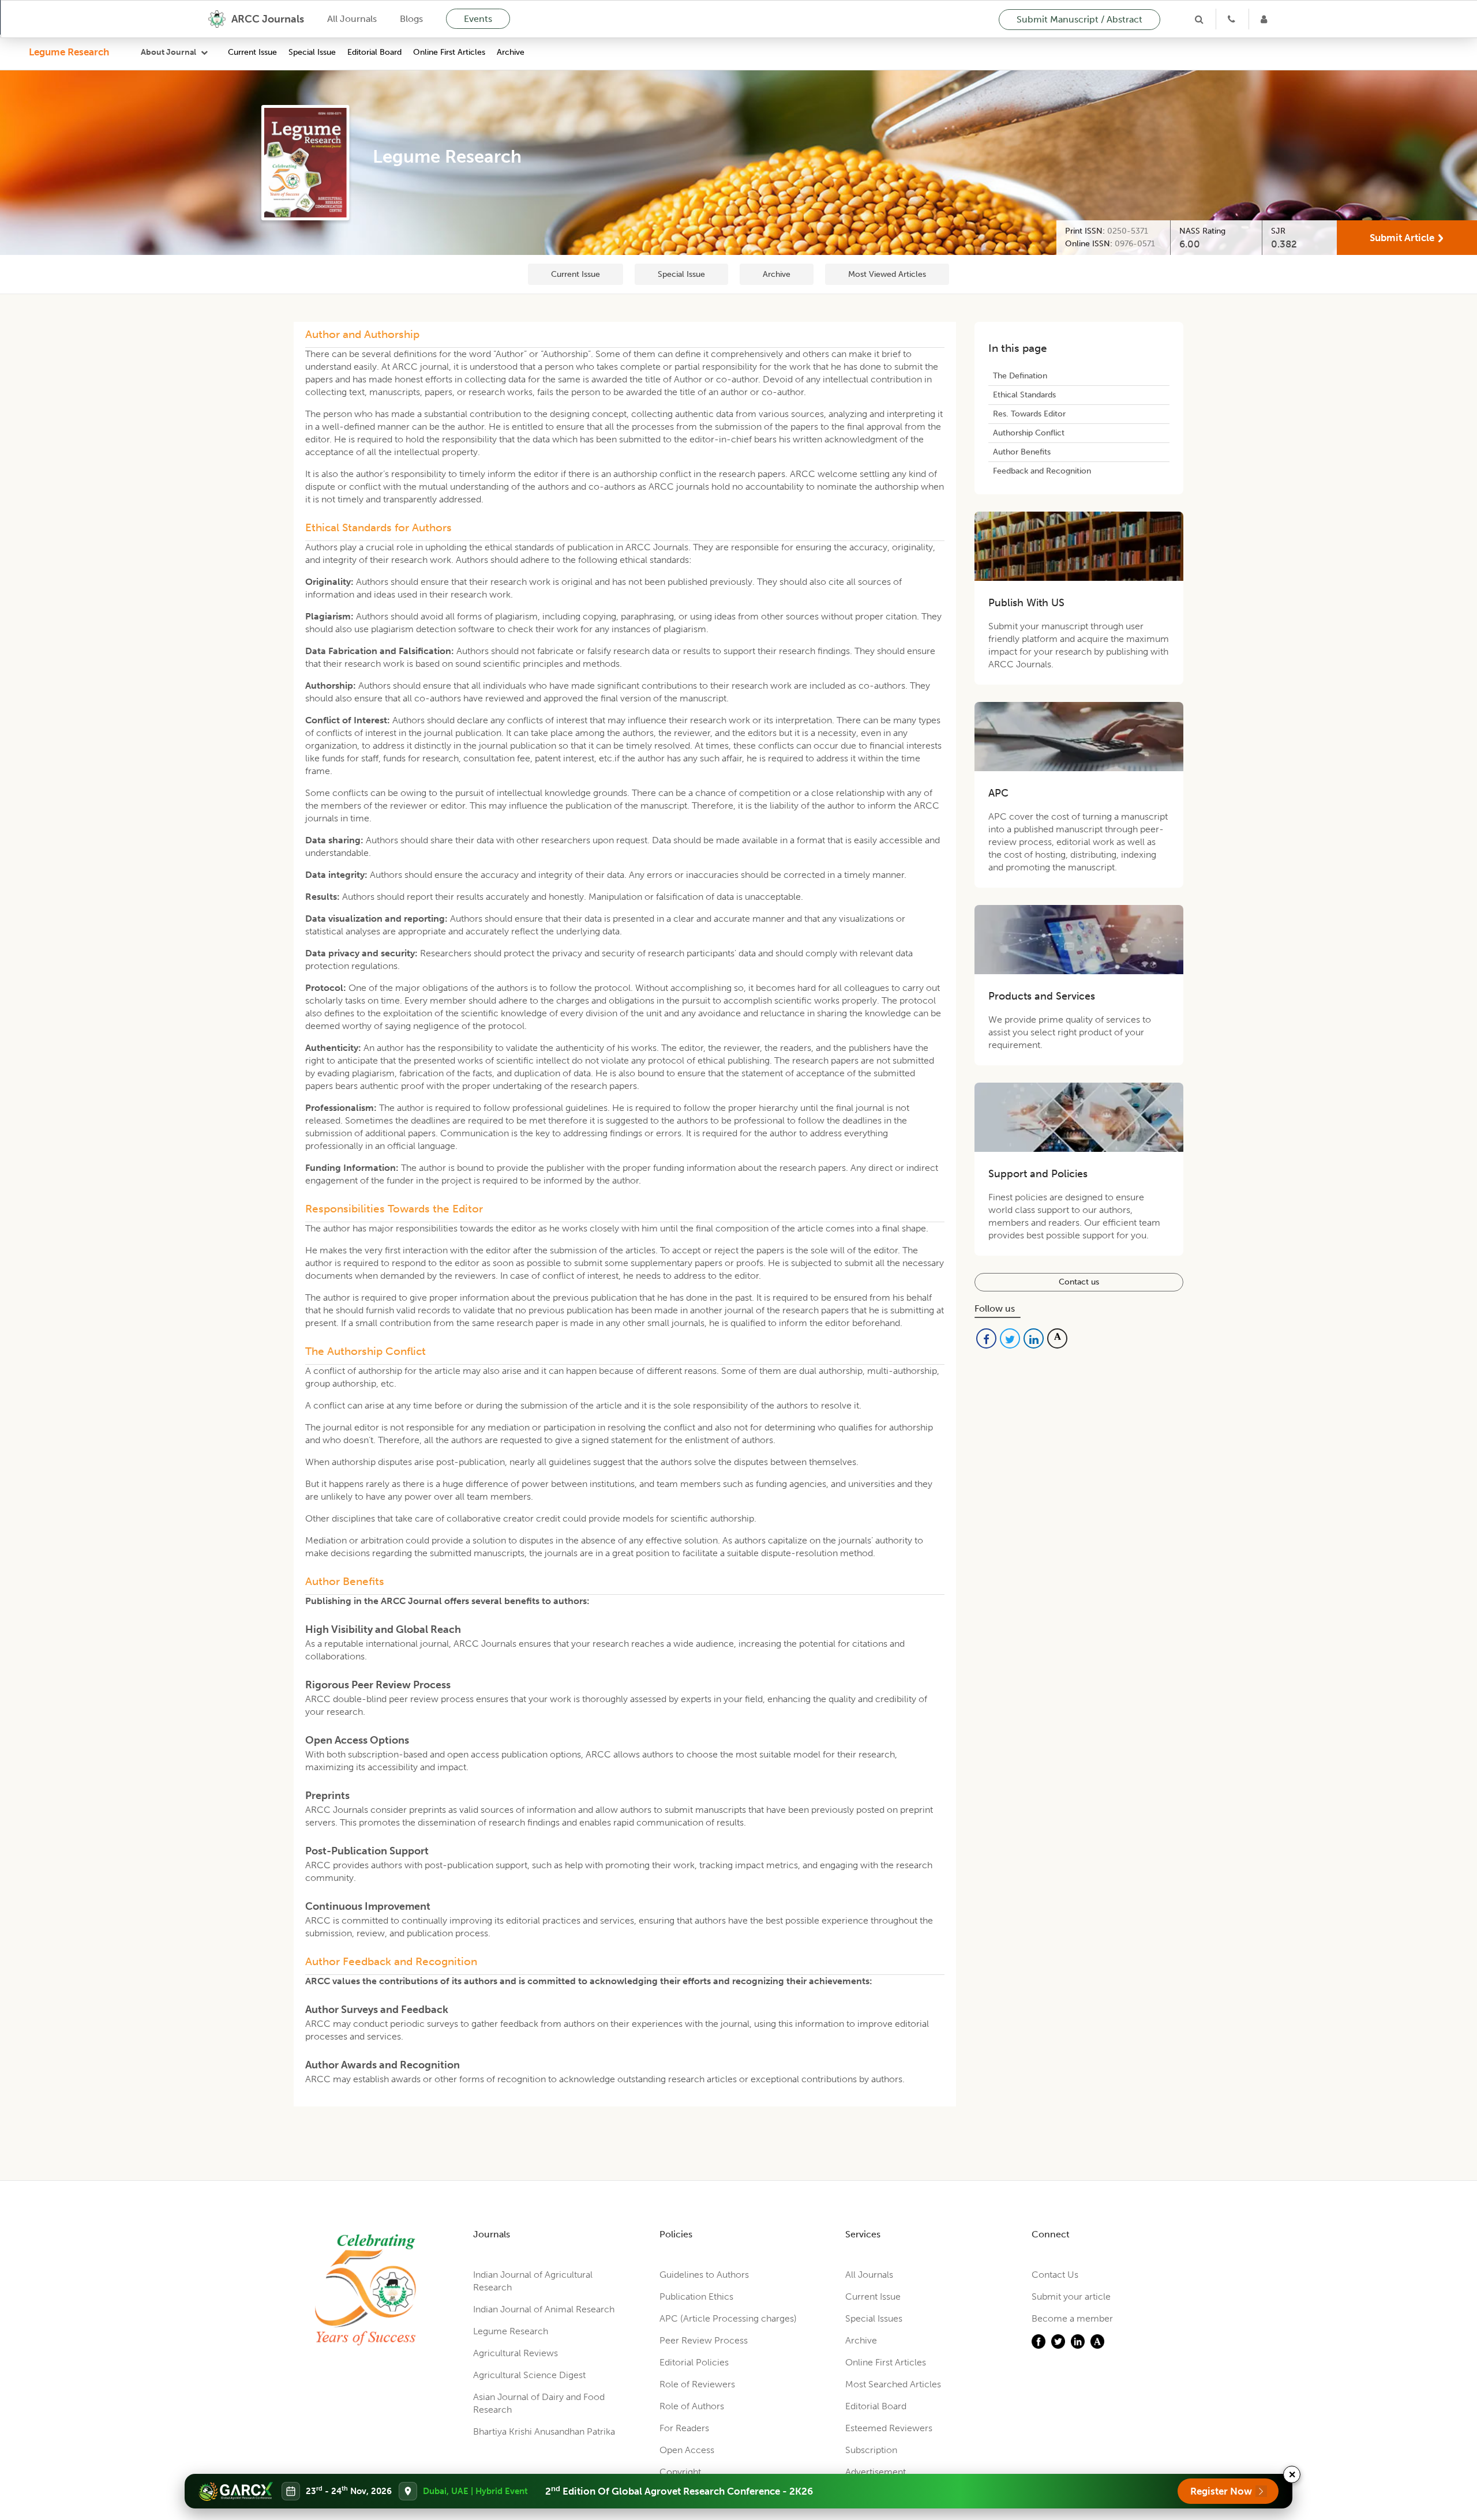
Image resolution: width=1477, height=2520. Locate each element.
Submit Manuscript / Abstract (1079, 19)
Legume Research (69, 52)
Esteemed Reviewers (889, 2428)
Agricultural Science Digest (529, 2375)
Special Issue (312, 52)
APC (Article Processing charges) (728, 2318)
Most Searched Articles (893, 2384)
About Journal (168, 52)
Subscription (871, 2450)
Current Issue (252, 52)
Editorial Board (374, 52)
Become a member (1072, 2318)
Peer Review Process (704, 2340)
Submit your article (1071, 2296)
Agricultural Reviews (516, 2353)
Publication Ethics (696, 2296)
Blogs (411, 19)
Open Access (687, 2450)
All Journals (352, 19)
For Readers (684, 2428)
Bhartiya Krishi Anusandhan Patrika (544, 2431)
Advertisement (876, 2472)
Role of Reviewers (697, 2384)
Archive (511, 52)
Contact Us (1055, 2275)
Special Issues (874, 2318)
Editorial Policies (694, 2362)
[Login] (1265, 19)
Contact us (1079, 1282)
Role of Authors (692, 2406)
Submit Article (1402, 238)
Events (478, 19)
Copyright (680, 2472)
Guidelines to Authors (704, 2275)
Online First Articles (449, 52)
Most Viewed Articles (887, 274)
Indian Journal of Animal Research (544, 2309)
